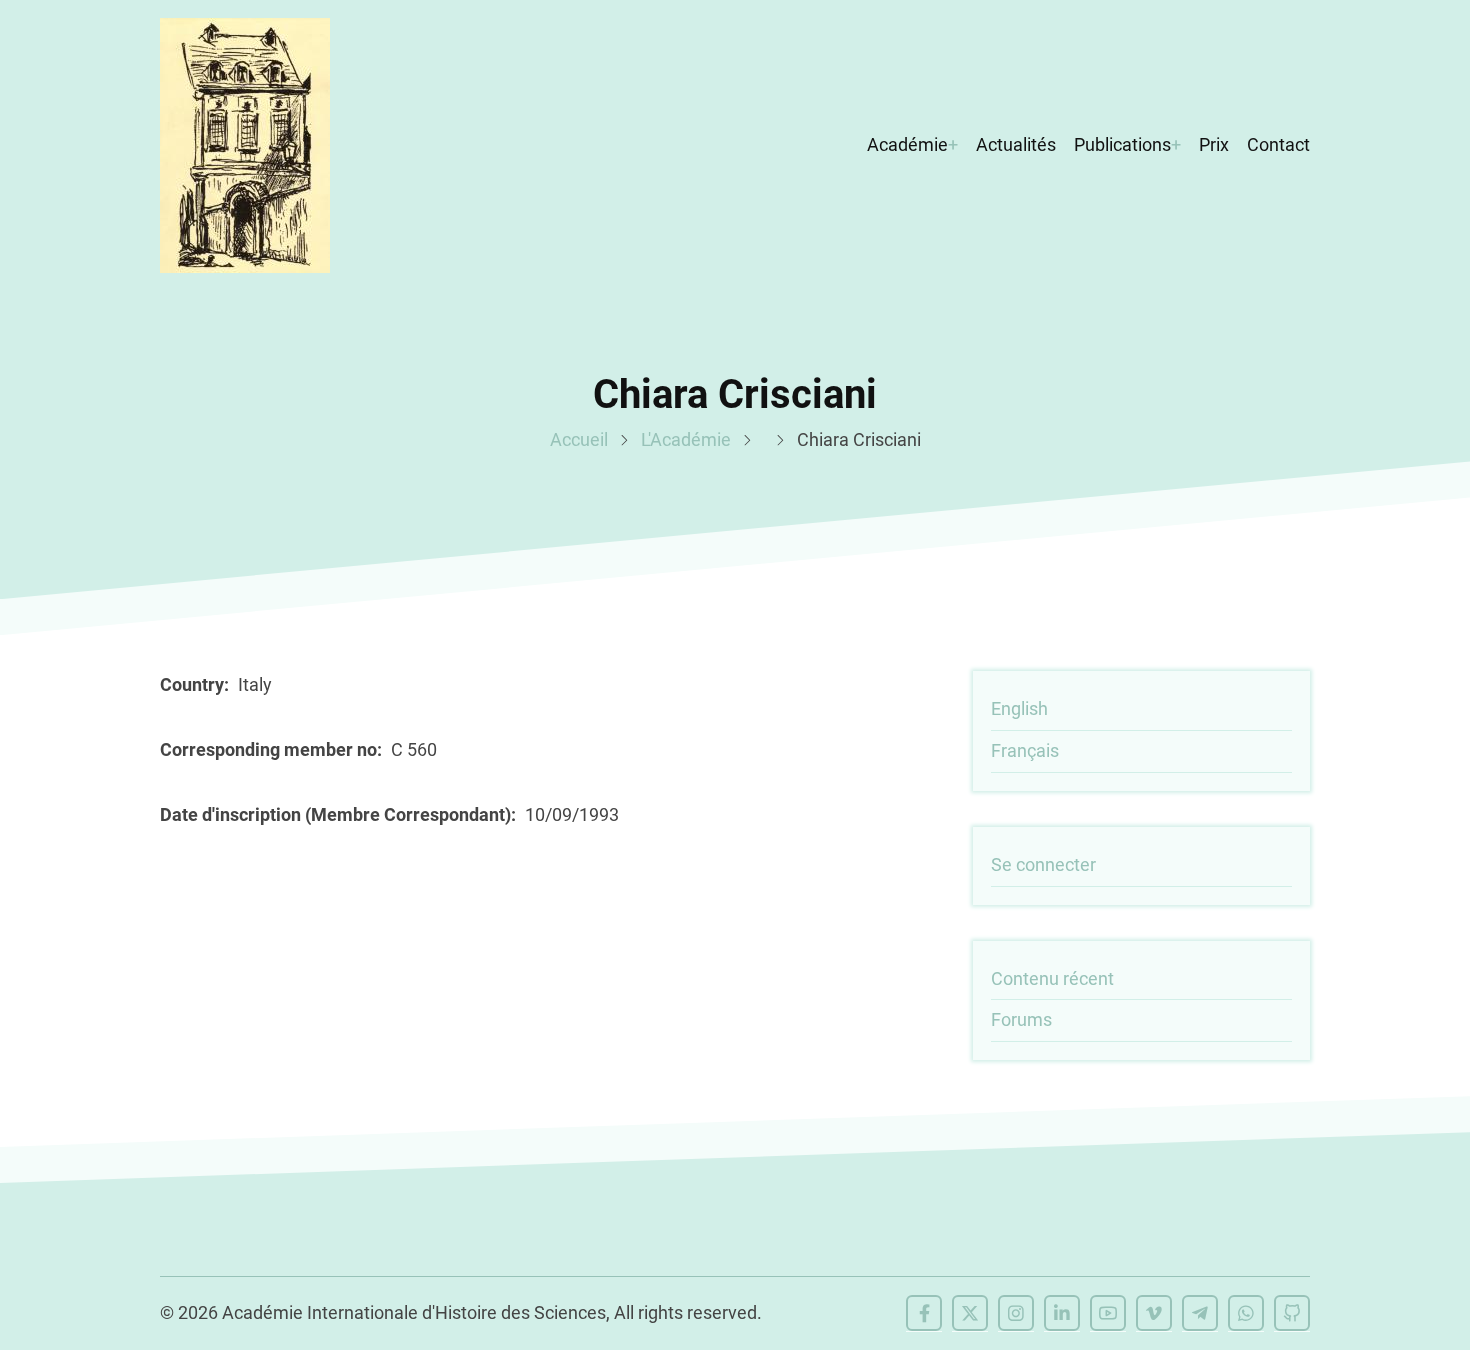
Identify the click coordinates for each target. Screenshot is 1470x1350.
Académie (907, 144)
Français (1025, 750)
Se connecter (1043, 864)
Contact (1278, 144)
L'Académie (686, 439)
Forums (1021, 1019)
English (1019, 708)
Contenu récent (1052, 978)
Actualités (1016, 144)
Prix (1214, 144)
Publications (1122, 144)
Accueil (579, 439)
